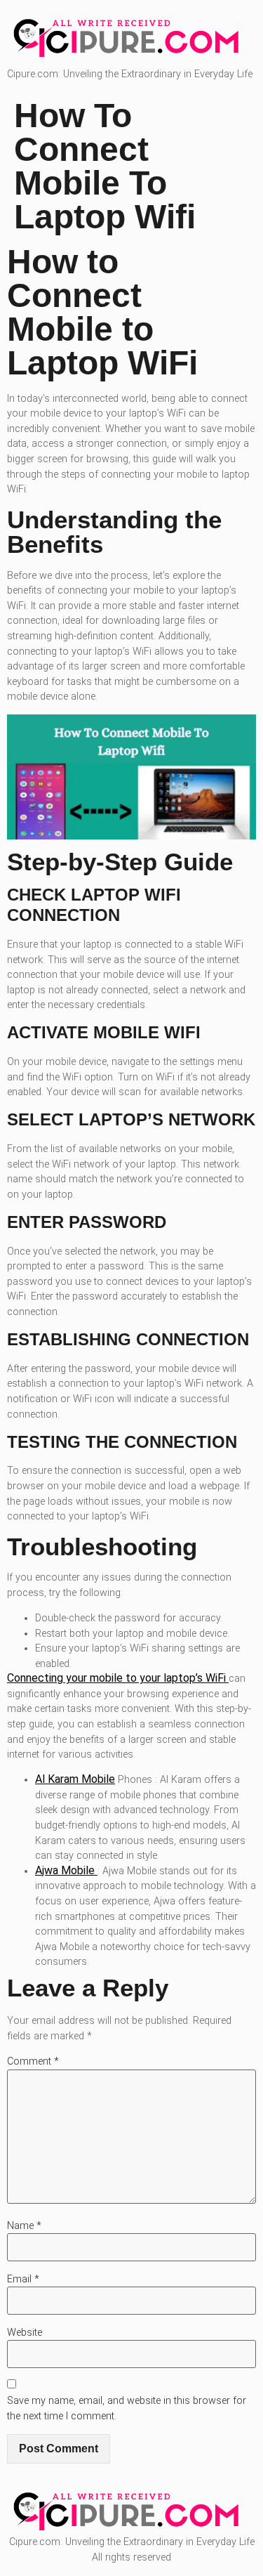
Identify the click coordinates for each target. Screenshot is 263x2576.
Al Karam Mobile (75, 1779)
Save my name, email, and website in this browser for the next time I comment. (127, 2408)
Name (24, 2226)
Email (23, 2279)
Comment (33, 2061)
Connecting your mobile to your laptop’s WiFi (118, 1678)
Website (25, 2333)
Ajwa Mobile (66, 1870)
